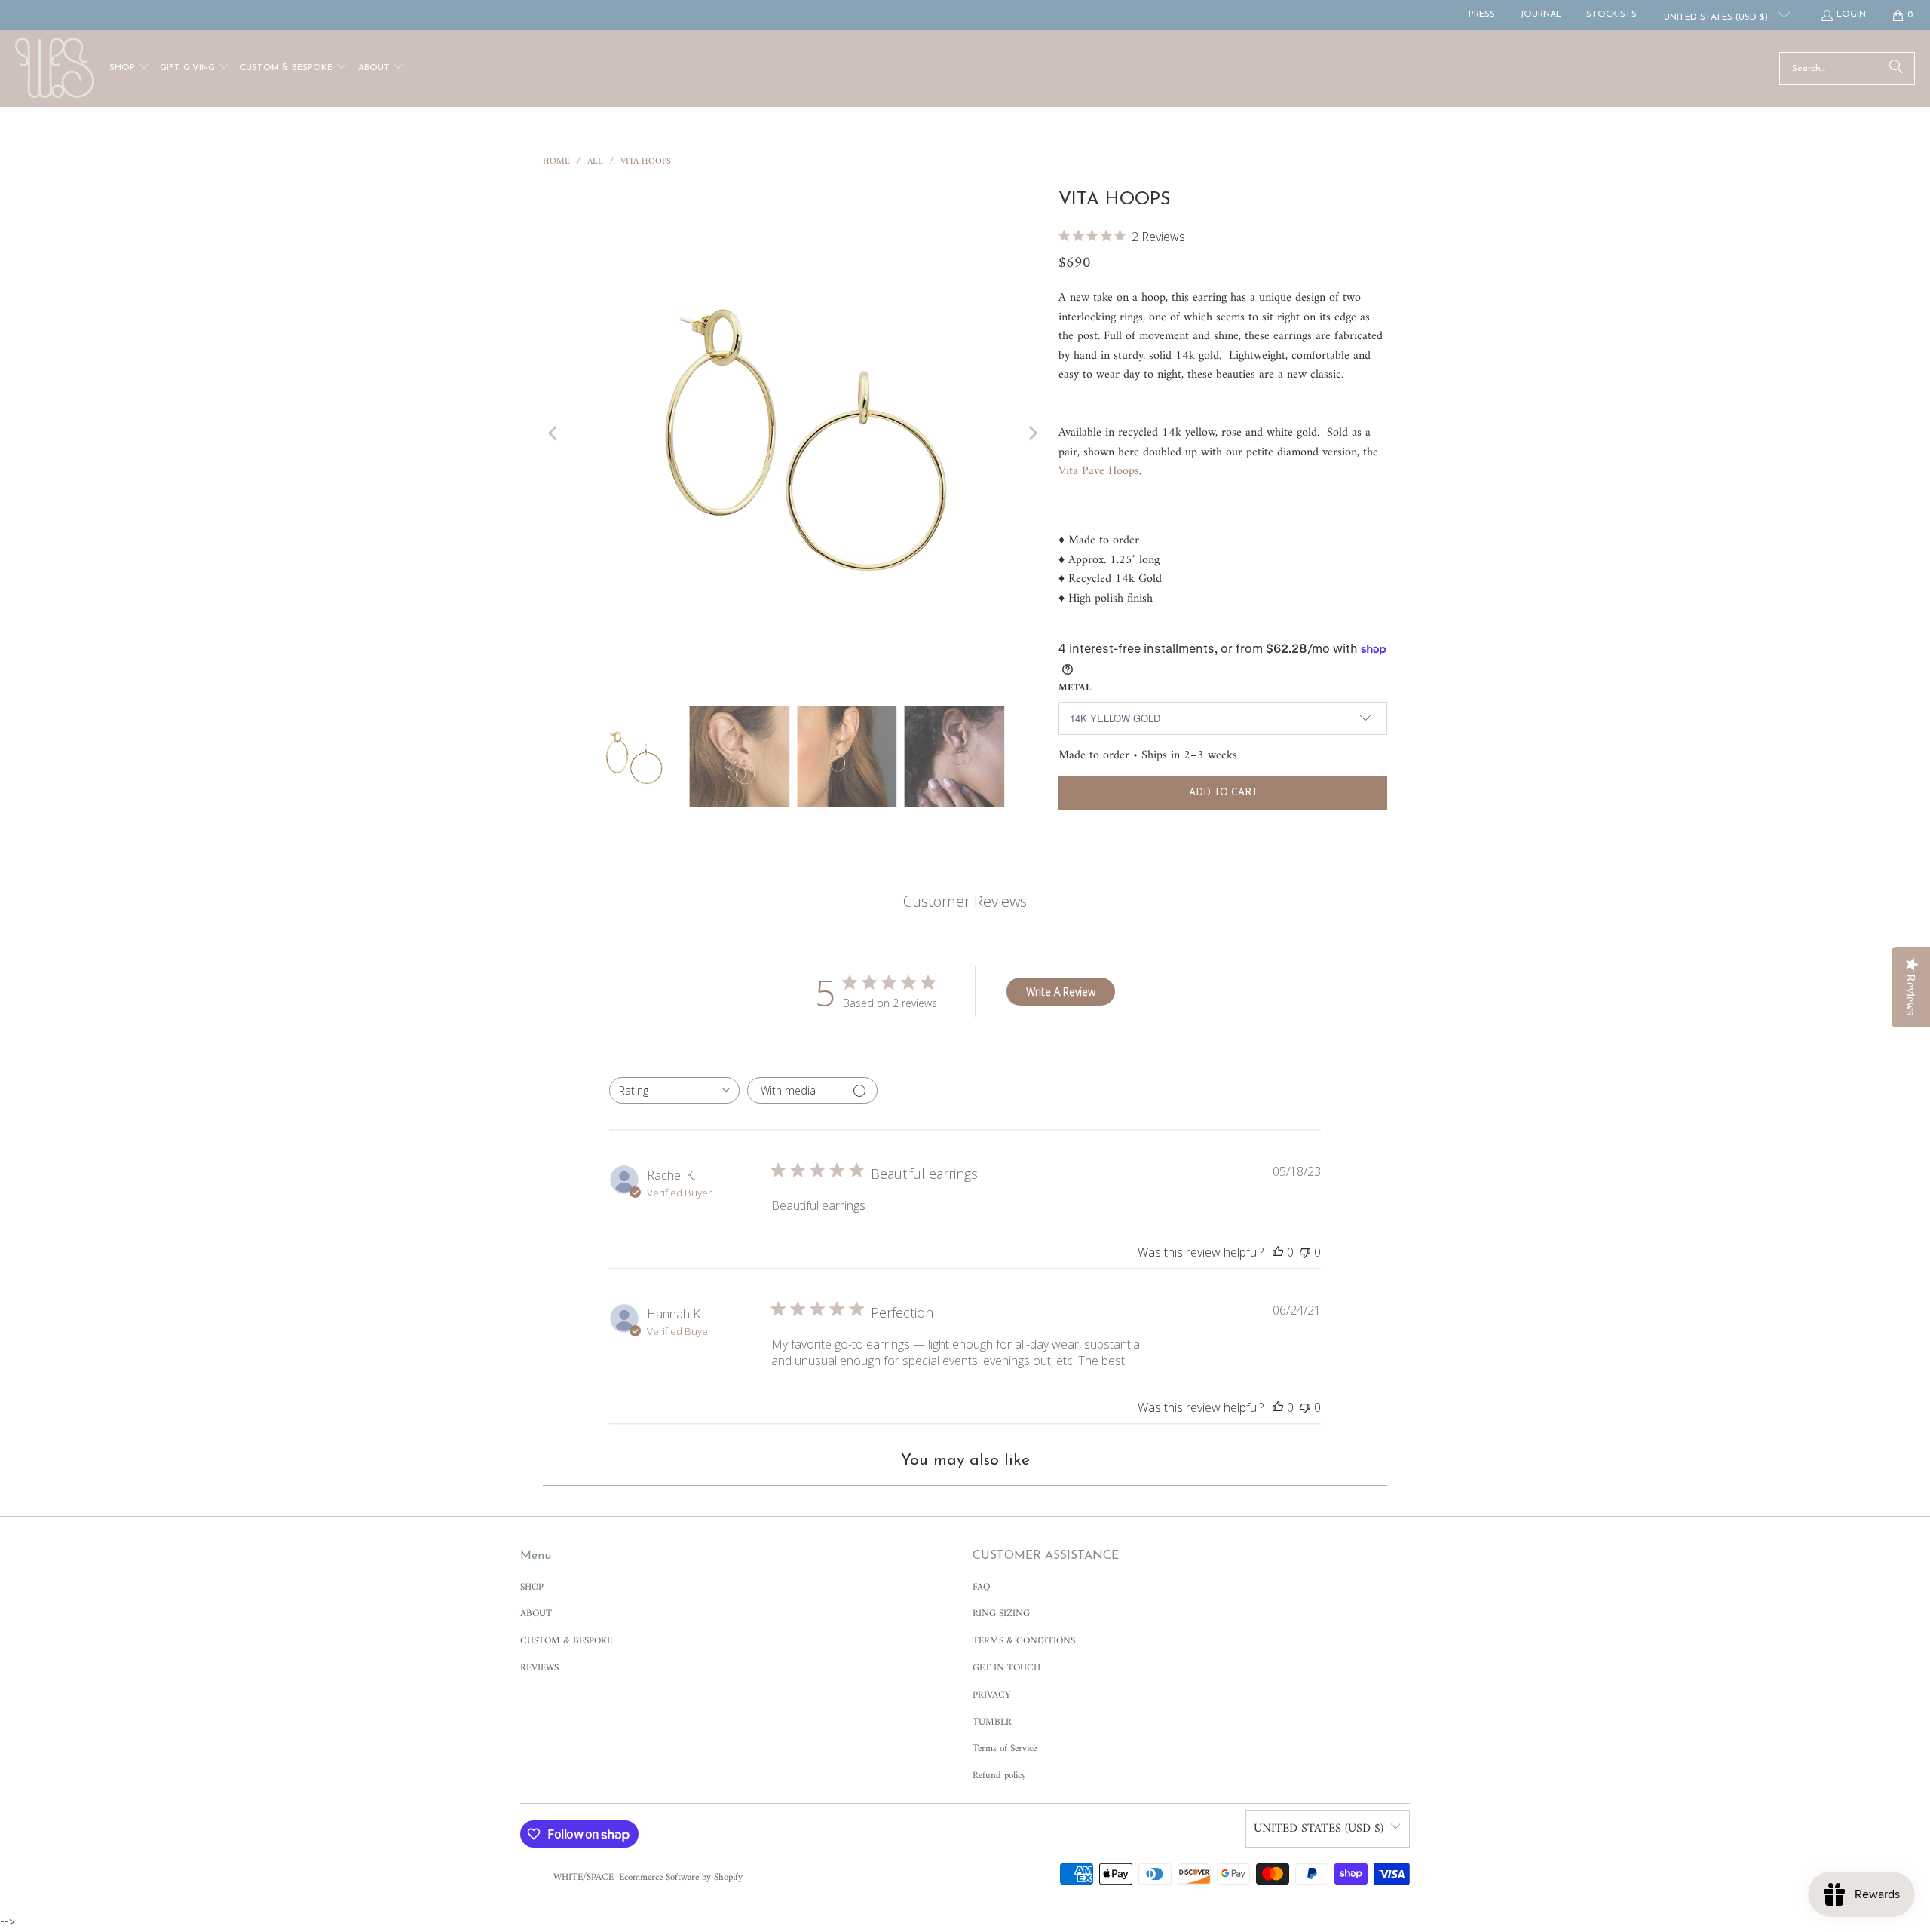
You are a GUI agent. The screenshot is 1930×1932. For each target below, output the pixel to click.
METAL (1075, 688)
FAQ (981, 1587)
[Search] (1896, 69)
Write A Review (1061, 992)
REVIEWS (539, 1668)
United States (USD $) (1717, 17)
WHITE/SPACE (584, 1877)
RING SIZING (1001, 1614)
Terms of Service (1005, 1748)
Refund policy (999, 1776)
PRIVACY (992, 1695)
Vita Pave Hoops (1099, 471)
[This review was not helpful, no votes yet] (1305, 1252)
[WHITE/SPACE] (55, 69)
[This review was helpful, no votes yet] (1278, 1252)
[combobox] (674, 1090)
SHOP (532, 1587)
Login (1851, 14)
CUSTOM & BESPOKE (566, 1641)
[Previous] (554, 433)
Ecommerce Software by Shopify (681, 1877)
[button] (130, 69)
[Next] (1032, 433)
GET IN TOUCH (1006, 1668)
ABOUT (536, 1614)
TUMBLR (992, 1722)
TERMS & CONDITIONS (1024, 1641)
